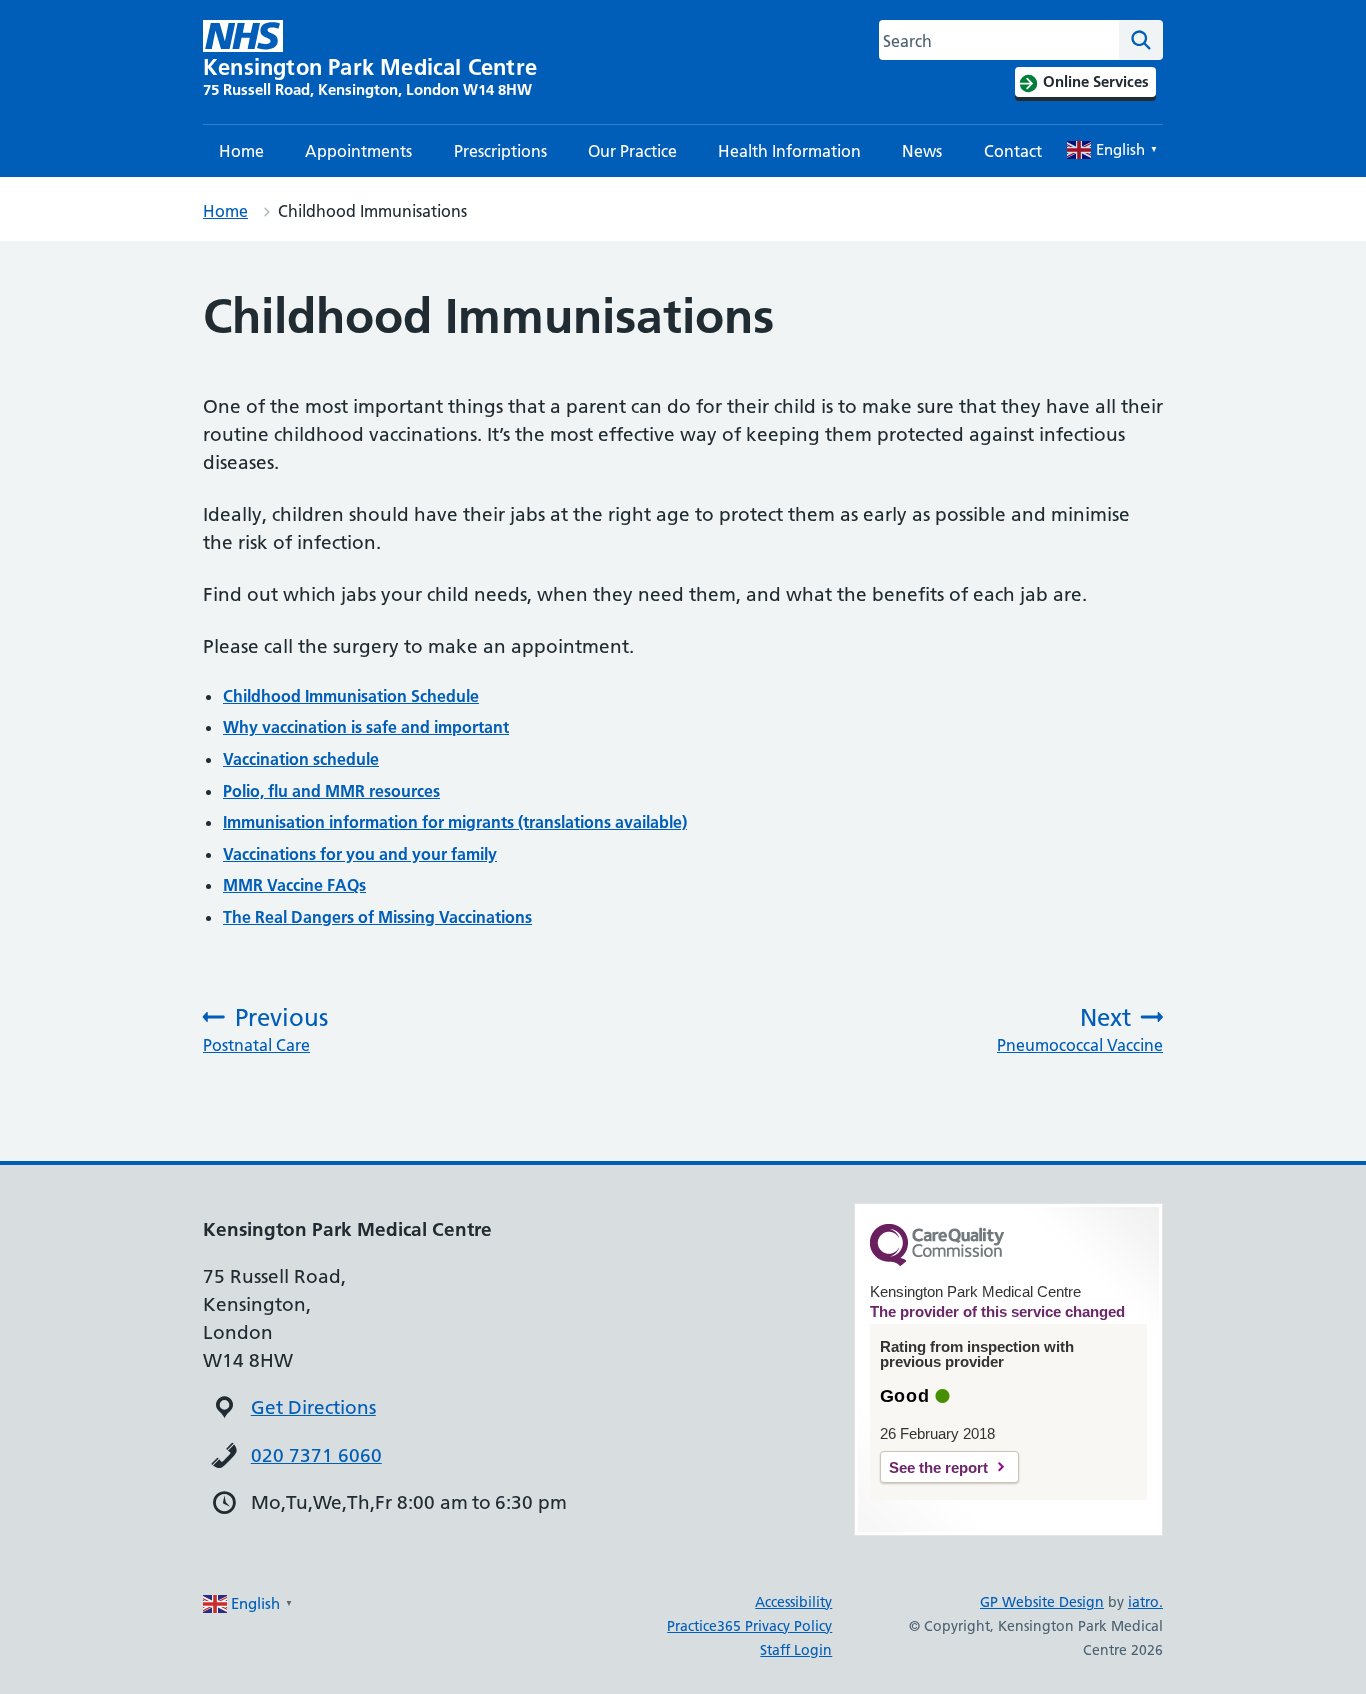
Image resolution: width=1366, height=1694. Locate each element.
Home (241, 151)
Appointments (358, 151)
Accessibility (793, 1602)
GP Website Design (1042, 1602)
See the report (938, 1467)
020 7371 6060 (316, 1455)
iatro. (1145, 1602)
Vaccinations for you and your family (360, 854)
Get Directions (313, 1407)
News (922, 151)
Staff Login (796, 1650)
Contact (1013, 151)
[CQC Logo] (937, 1261)
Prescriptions (500, 151)
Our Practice (632, 151)
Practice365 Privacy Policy (749, 1626)
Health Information (789, 151)
